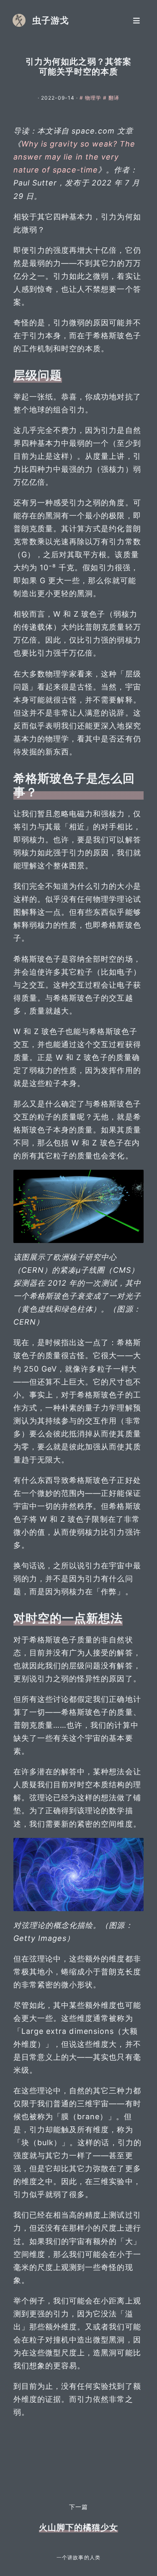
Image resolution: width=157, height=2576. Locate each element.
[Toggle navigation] (136, 20)
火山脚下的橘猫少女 (78, 2527)
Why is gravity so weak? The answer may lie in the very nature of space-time (74, 157)
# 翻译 (111, 98)
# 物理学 (91, 98)
